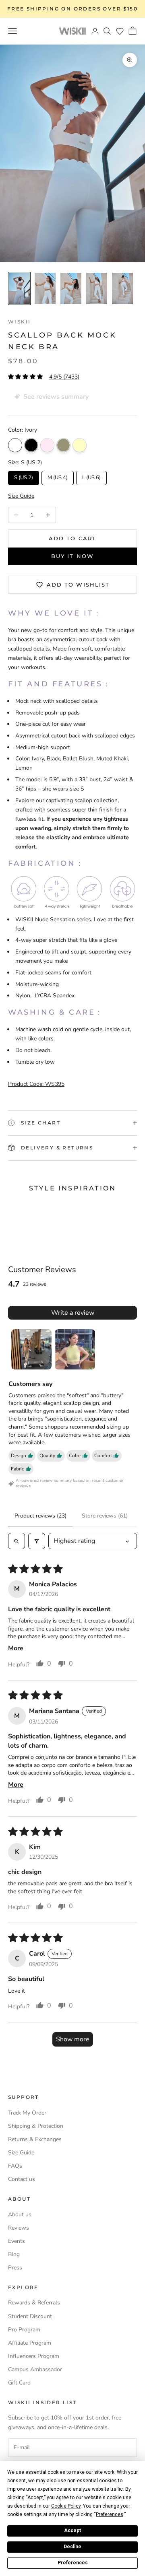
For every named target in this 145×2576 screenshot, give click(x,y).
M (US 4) (58, 476)
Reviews (19, 2228)
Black (31, 445)
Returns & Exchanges (35, 2139)
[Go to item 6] (19, 288)
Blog (14, 2254)
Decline (72, 2547)
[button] (120, 31)
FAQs (15, 2166)
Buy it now (72, 556)
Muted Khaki (63, 445)
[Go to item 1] (31, 1349)
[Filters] (37, 1541)
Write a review (73, 1313)
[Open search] (17, 1541)
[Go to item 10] (122, 288)
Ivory (15, 445)
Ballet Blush (47, 445)
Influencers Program (34, 2356)
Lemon (80, 445)
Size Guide (21, 2153)
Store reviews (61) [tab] (105, 1516)
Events (17, 2241)
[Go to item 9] (97, 288)
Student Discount (30, 2316)
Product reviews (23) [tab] (40, 1516)
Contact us (22, 2179)
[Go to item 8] (71, 288)
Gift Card (19, 2383)
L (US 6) (92, 476)
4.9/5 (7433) (64, 377)
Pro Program (24, 2330)
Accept (72, 2531)
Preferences (73, 2563)
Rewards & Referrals (34, 2303)
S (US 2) (24, 476)
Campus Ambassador (35, 2369)
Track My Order (27, 2113)
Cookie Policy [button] (66, 2506)
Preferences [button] (110, 2514)
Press (15, 2268)
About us (20, 2215)
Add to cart (72, 538)
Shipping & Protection (36, 2126)
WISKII (19, 322)
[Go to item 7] (45, 288)
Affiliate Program (30, 2343)
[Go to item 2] (75, 1349)
